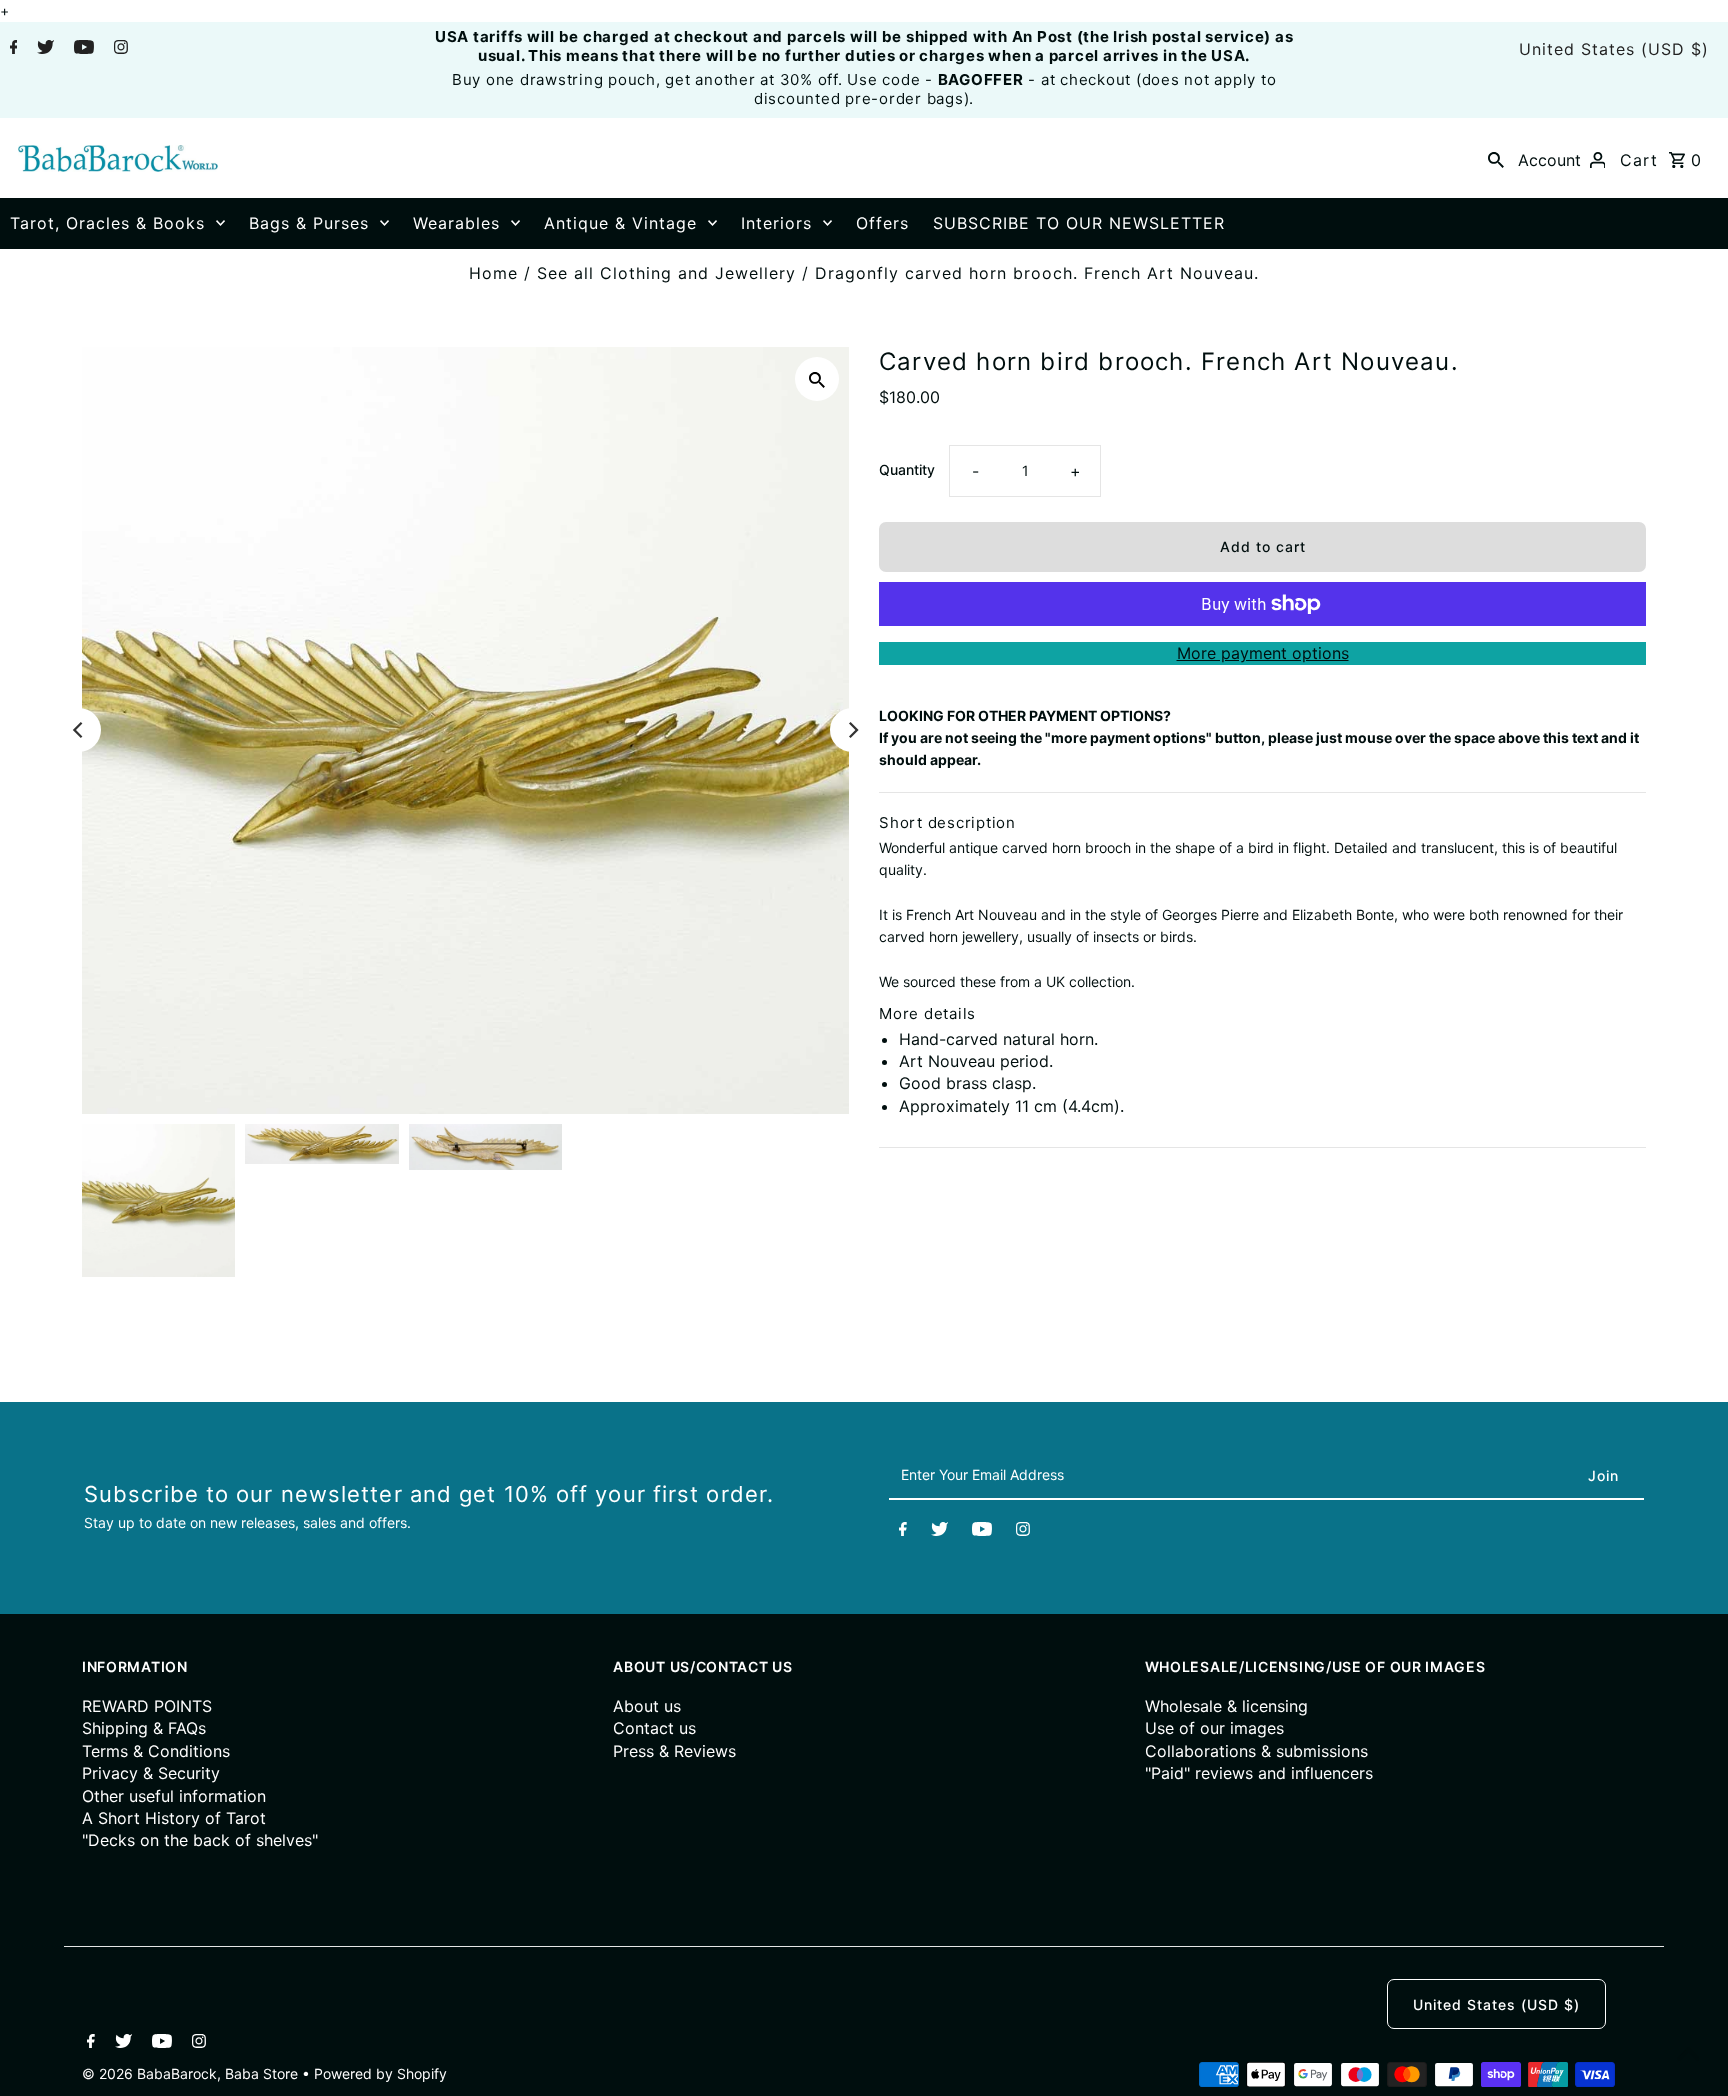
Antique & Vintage (620, 223)
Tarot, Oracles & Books (107, 223)
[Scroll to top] (1688, 2056)
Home (493, 273)
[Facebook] (11, 49)
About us (647, 1706)
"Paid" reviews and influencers (1259, 1773)
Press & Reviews (674, 1751)
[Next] (852, 730)
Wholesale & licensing (1226, 1706)
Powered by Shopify (380, 2073)
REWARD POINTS (147, 1706)
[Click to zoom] (817, 379)
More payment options (1263, 653)
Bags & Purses (309, 223)
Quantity (907, 469)
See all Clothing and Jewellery (666, 273)
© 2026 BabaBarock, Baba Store (192, 2073)
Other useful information (174, 1796)
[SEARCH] (1496, 158)
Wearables (456, 223)
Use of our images (1214, 1728)
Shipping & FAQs (144, 1728)
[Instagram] (118, 49)
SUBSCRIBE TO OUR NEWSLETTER (1079, 223)
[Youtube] (81, 49)
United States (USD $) (1614, 49)
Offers (882, 223)
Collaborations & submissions (1256, 1751)
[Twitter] (43, 49)
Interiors (776, 223)
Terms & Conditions (156, 1751)
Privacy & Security (151, 1773)
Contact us (654, 1728)
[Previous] (79, 730)
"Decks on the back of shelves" (200, 1840)
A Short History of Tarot (174, 1818)
